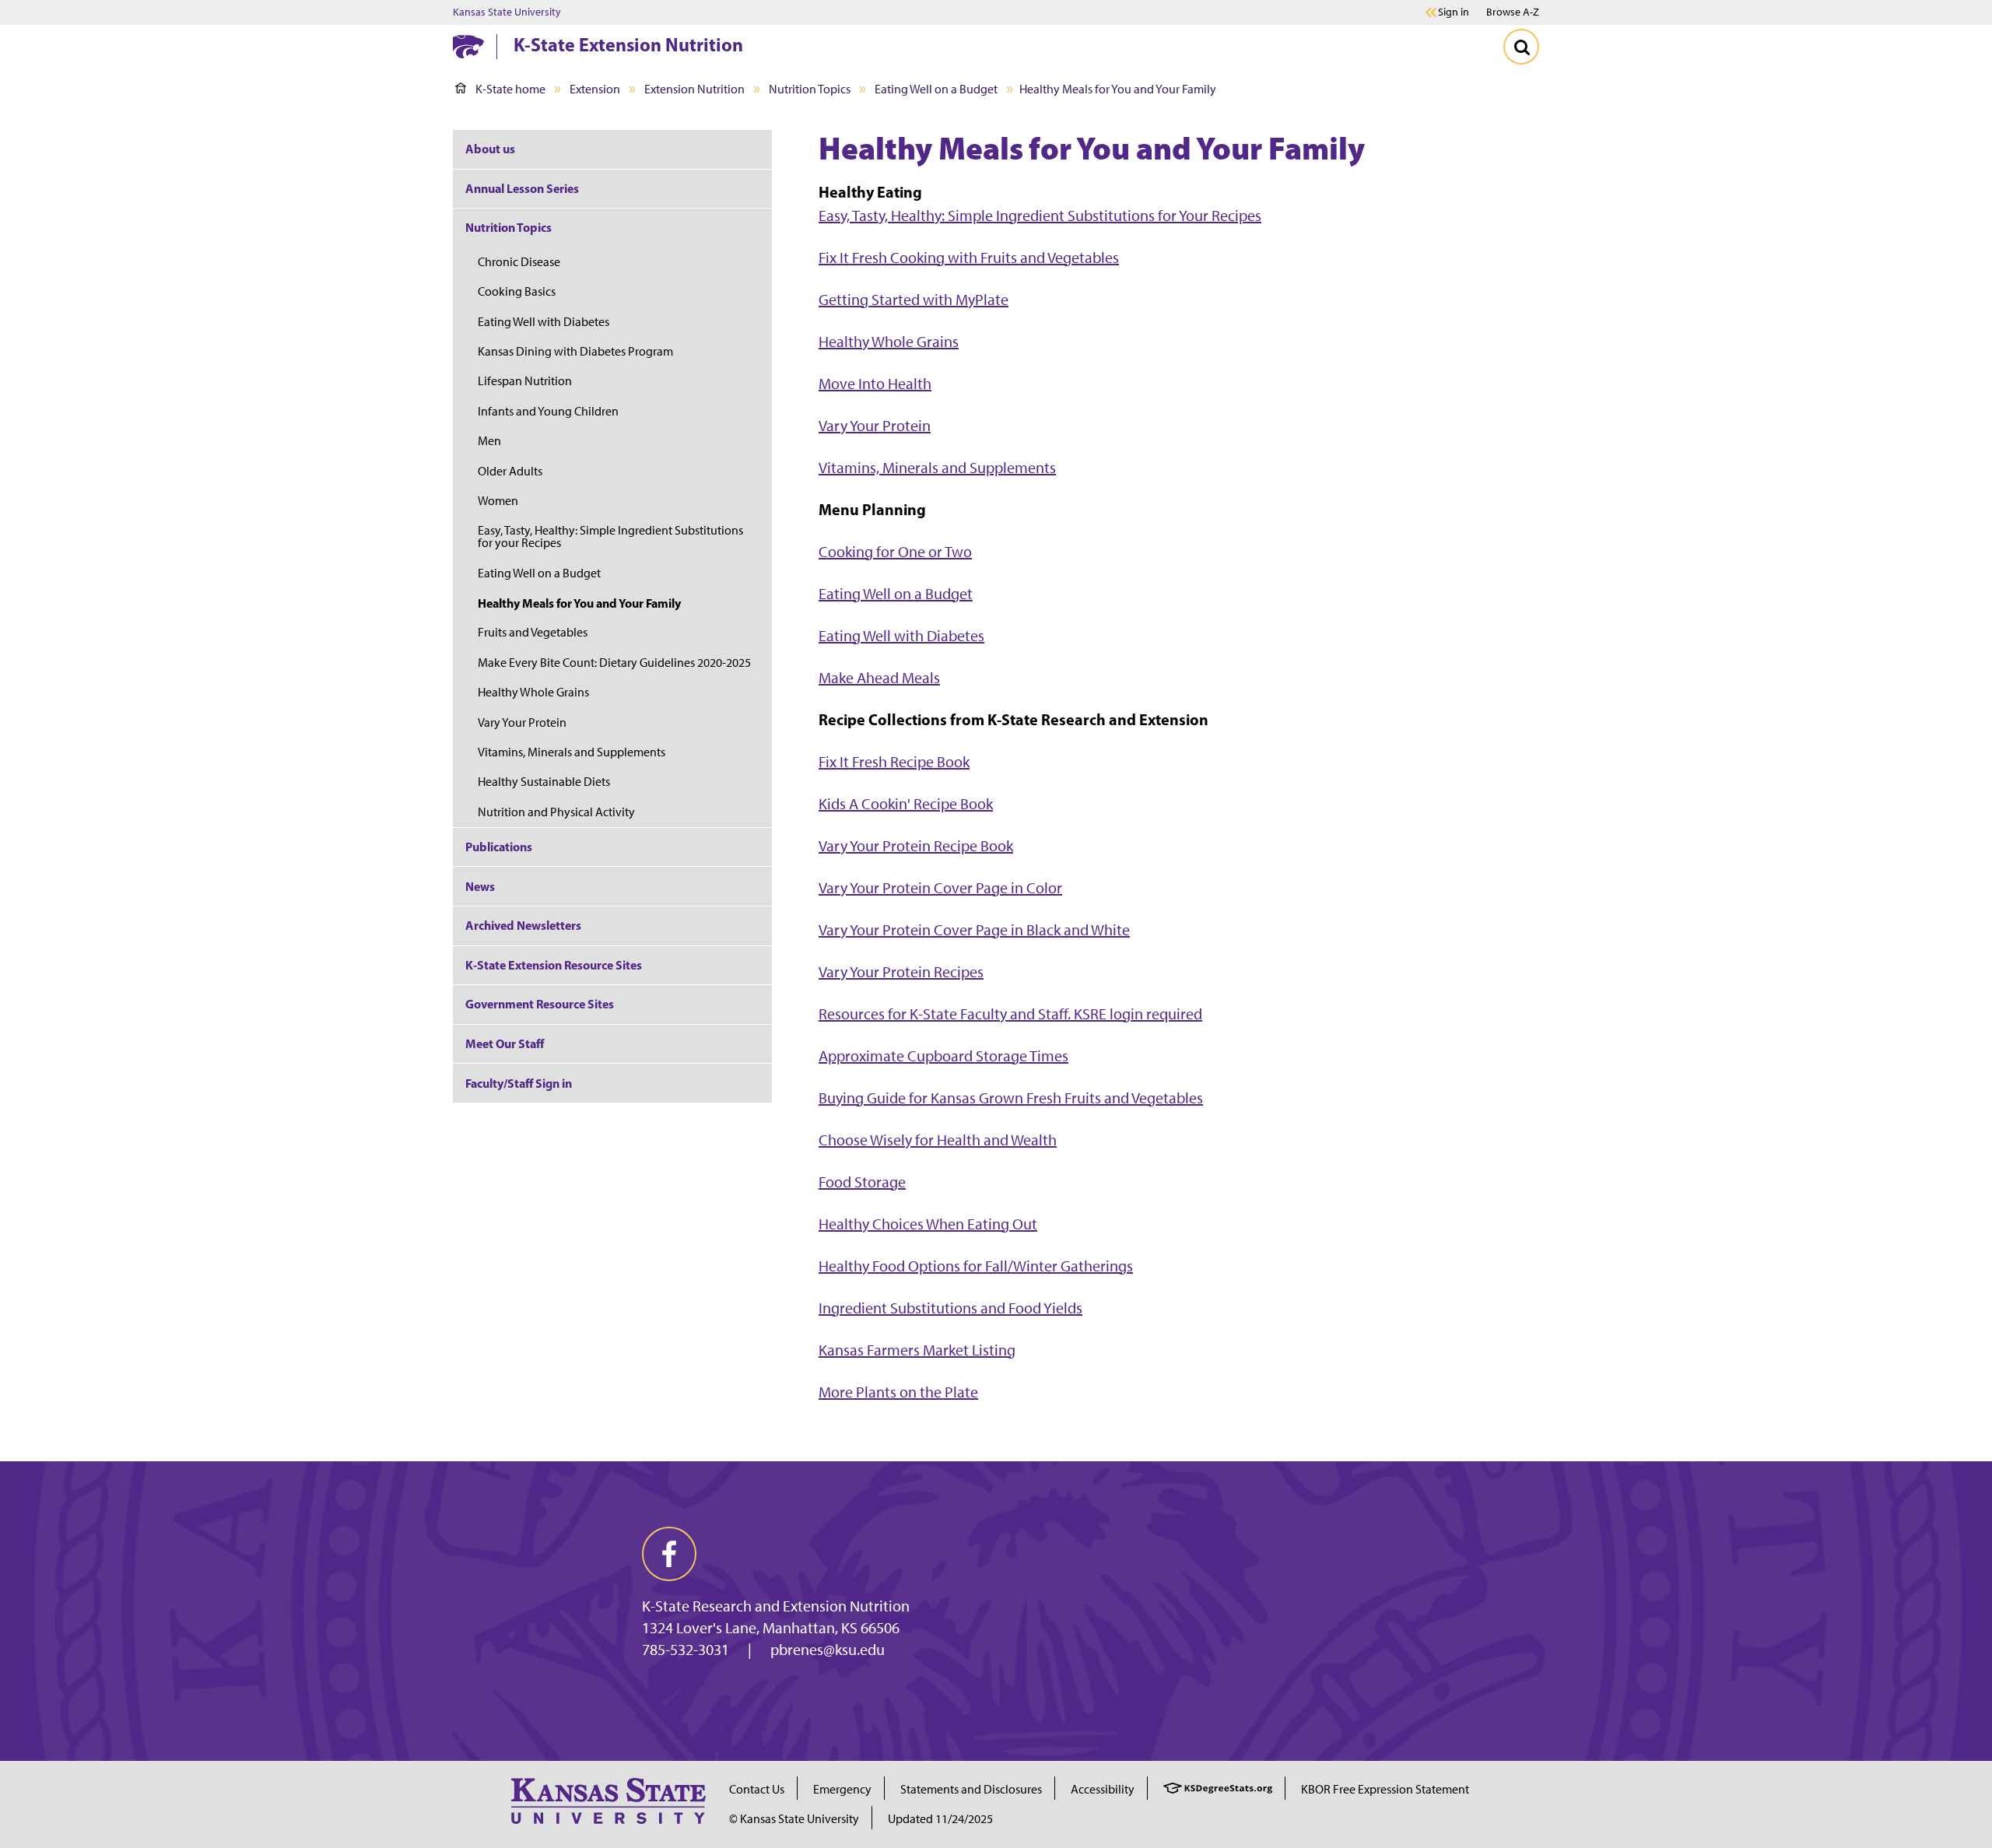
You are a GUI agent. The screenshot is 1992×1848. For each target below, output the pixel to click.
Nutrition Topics (810, 89)
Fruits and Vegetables (533, 632)
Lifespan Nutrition (525, 381)
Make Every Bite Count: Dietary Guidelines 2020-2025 (614, 663)
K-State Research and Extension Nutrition (776, 1606)
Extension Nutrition (694, 89)
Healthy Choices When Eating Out (928, 1224)
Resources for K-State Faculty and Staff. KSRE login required (1010, 1014)
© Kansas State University (794, 1819)
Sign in (1454, 12)
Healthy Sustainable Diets (544, 782)
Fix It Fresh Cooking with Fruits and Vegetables (969, 258)
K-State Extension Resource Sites (554, 965)
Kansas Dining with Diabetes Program (575, 351)
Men (489, 441)
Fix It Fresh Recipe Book (894, 762)
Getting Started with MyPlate (914, 300)
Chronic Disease (519, 262)
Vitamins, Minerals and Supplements (937, 468)
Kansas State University (507, 12)
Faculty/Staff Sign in (519, 1083)
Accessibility (1103, 1789)
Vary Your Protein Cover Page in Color (940, 888)
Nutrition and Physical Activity (556, 812)
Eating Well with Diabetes (901, 636)
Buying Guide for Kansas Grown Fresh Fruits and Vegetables (1011, 1098)
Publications (499, 847)
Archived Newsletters (523, 925)
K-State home (510, 89)
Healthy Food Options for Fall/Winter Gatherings (976, 1266)
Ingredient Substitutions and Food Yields (950, 1308)
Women (498, 501)
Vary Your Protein (875, 426)
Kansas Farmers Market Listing (917, 1350)
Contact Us (757, 1789)
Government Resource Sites (540, 1004)
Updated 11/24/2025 (940, 1819)
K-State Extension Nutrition (628, 44)
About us (490, 149)
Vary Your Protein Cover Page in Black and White (974, 930)
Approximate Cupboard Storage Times (943, 1056)
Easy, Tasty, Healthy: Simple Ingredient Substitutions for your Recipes (610, 537)
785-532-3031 (686, 1650)
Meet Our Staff (505, 1043)
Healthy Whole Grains (889, 342)
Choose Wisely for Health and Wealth (938, 1140)
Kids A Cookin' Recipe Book (906, 804)
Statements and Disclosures (971, 1789)
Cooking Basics (517, 291)
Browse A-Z (1513, 12)
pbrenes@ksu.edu (828, 1650)
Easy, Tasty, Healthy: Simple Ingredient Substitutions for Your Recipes (1040, 216)
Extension (595, 89)
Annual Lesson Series (522, 188)
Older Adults (510, 471)
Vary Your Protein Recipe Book (916, 846)
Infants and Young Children (548, 411)
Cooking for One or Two (895, 552)
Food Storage (862, 1182)
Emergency (842, 1789)
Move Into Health (875, 384)
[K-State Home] (468, 46)
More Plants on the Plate (898, 1392)
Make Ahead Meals (879, 678)
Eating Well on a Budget (936, 89)
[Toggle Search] (1521, 47)
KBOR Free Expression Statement (1385, 1789)
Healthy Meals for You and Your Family (579, 603)
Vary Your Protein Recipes (901, 972)
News (480, 886)
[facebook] (669, 1554)
